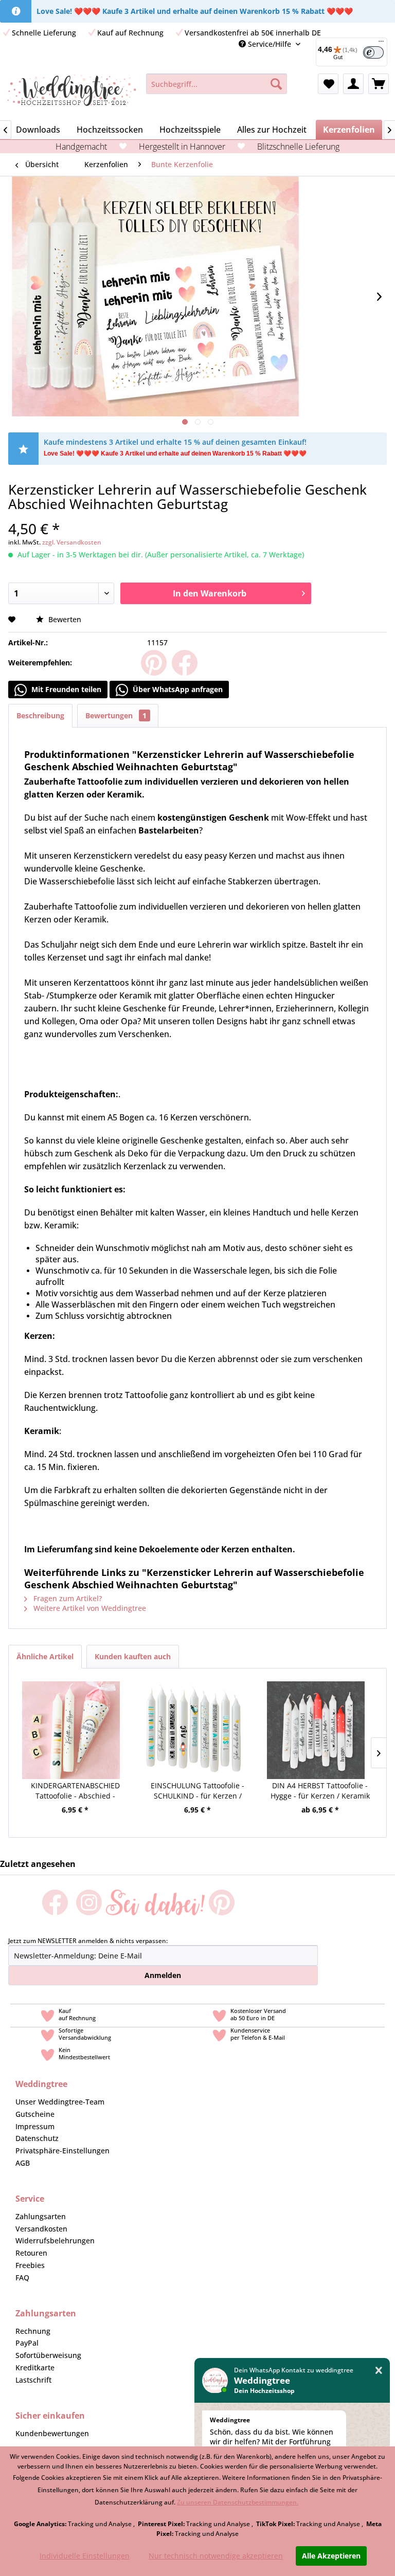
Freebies (30, 2265)
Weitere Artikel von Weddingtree (89, 1608)
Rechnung (33, 2331)
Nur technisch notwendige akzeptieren (216, 2556)
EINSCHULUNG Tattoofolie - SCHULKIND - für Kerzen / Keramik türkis (197, 1791)
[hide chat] (379, 2371)
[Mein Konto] (353, 84)
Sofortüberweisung (48, 2355)
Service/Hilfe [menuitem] (270, 44)
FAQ (22, 2278)
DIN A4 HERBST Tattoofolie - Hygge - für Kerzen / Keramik (320, 1791)
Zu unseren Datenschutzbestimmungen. (238, 2502)
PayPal (27, 2343)
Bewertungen (116, 715)
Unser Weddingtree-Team (60, 2102)
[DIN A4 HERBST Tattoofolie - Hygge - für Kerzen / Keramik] (316, 1717)
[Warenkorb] (379, 84)
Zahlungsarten (41, 2216)
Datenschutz (37, 2138)
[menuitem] (217, 84)
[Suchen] (276, 84)
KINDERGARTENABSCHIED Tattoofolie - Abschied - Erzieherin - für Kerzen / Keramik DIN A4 (75, 1791)
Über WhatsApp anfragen (177, 689)
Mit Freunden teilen (65, 689)
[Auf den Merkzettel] (13, 619)
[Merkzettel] (328, 84)
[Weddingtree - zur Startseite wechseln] (72, 94)
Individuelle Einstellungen (85, 2556)
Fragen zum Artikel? (67, 1598)
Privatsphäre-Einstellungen (62, 2151)
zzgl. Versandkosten (72, 542)
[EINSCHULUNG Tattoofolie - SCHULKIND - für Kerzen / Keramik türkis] (193, 1717)
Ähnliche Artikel (45, 1656)
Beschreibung (40, 715)
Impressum (35, 2126)
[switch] (373, 52)
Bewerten (64, 619)
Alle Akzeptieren (331, 2556)
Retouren (31, 2253)
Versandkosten (41, 2229)
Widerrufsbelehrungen (55, 2241)
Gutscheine (35, 2114)
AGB (23, 2163)
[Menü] (381, 44)
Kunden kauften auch (133, 1656)
